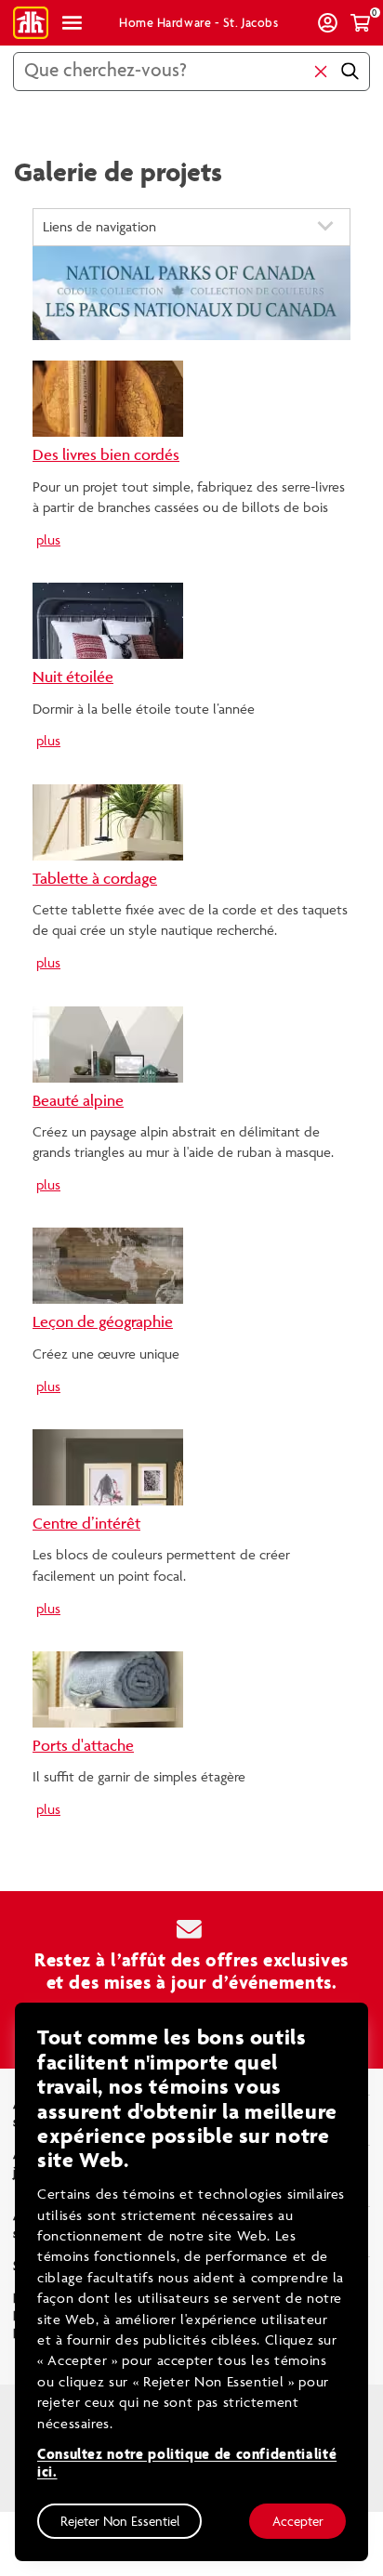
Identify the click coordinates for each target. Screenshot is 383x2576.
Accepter (298, 2521)
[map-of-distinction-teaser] (108, 1264)
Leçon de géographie (103, 1321)
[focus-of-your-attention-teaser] (108, 1466)
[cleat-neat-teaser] (108, 1687)
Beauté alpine (78, 1100)
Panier (360, 23)
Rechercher (349, 72)
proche (320, 72)
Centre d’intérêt (86, 1523)
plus (48, 539)
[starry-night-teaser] (108, 619)
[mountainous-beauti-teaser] (108, 1042)
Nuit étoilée (73, 677)
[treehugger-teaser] (108, 397)
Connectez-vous (328, 23)
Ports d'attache (83, 1745)
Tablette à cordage (95, 878)
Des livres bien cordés (106, 454)
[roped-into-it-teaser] (108, 820)
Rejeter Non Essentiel (120, 2521)
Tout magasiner (72, 23)
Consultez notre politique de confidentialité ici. (187, 2464)
